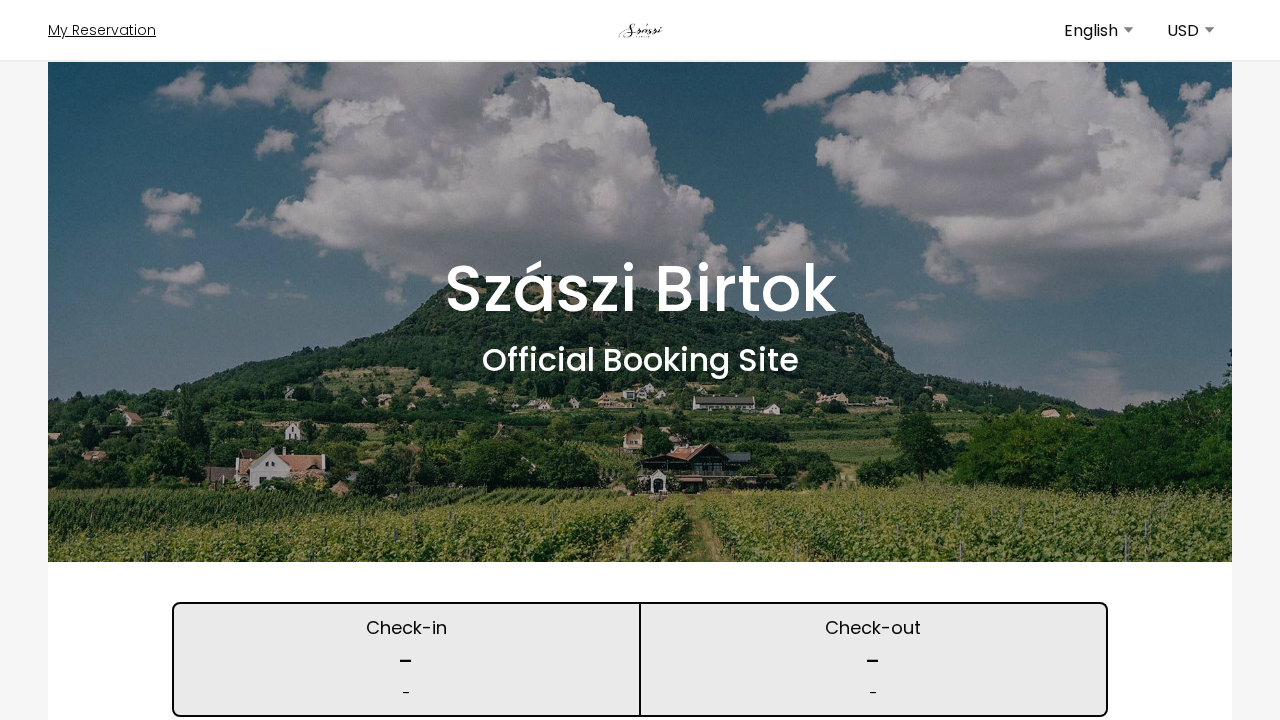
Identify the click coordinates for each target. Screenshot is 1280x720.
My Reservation (102, 30)
